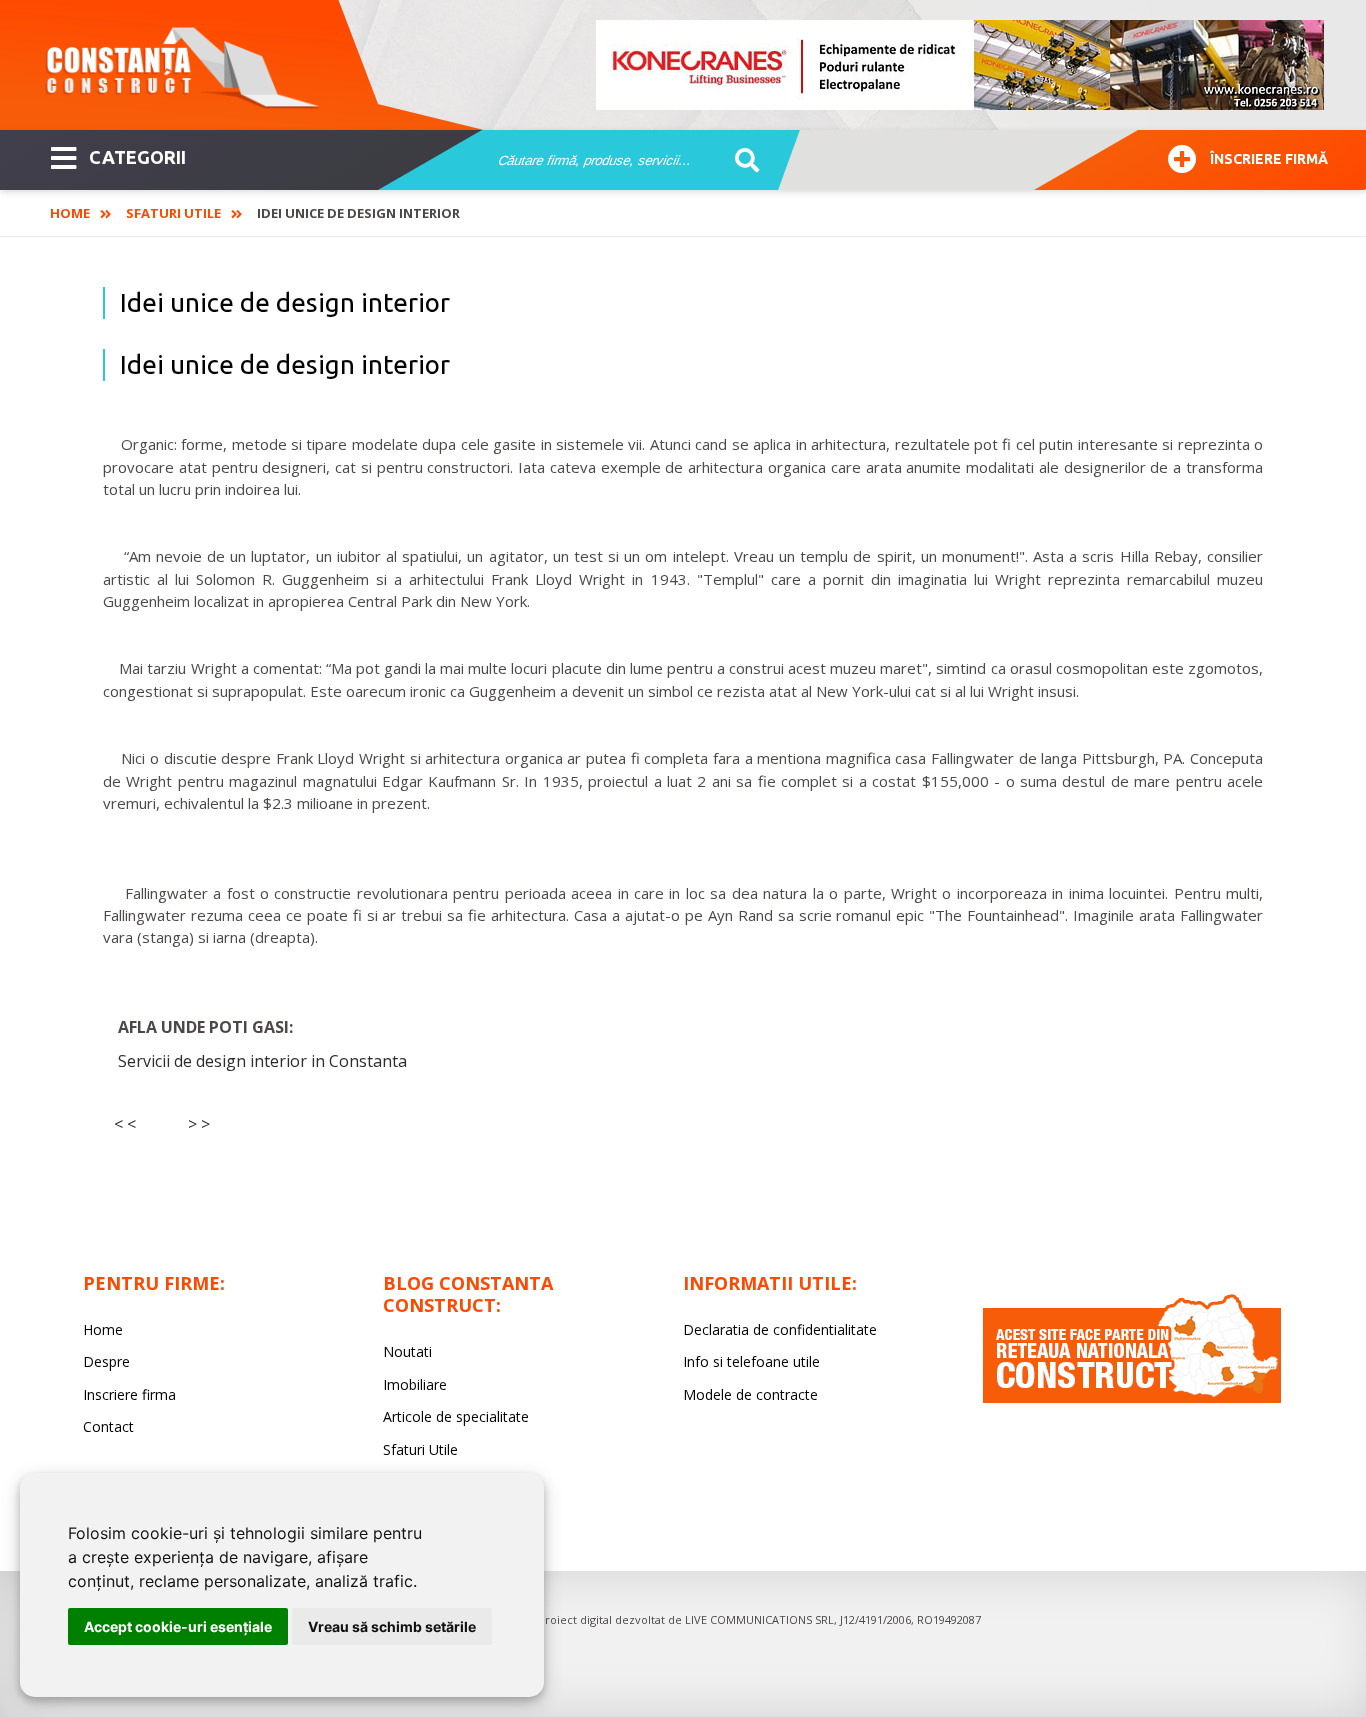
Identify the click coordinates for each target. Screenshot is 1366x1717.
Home (70, 213)
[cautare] (740, 161)
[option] (961, 65)
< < (125, 1124)
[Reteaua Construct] (1132, 1397)
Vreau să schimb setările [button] (392, 1626)
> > (199, 1124)
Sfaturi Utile (173, 213)
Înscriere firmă (1269, 159)
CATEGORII (137, 157)
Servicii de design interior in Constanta (262, 1061)
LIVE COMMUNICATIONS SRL (759, 1619)
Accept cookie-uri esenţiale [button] (178, 1626)
